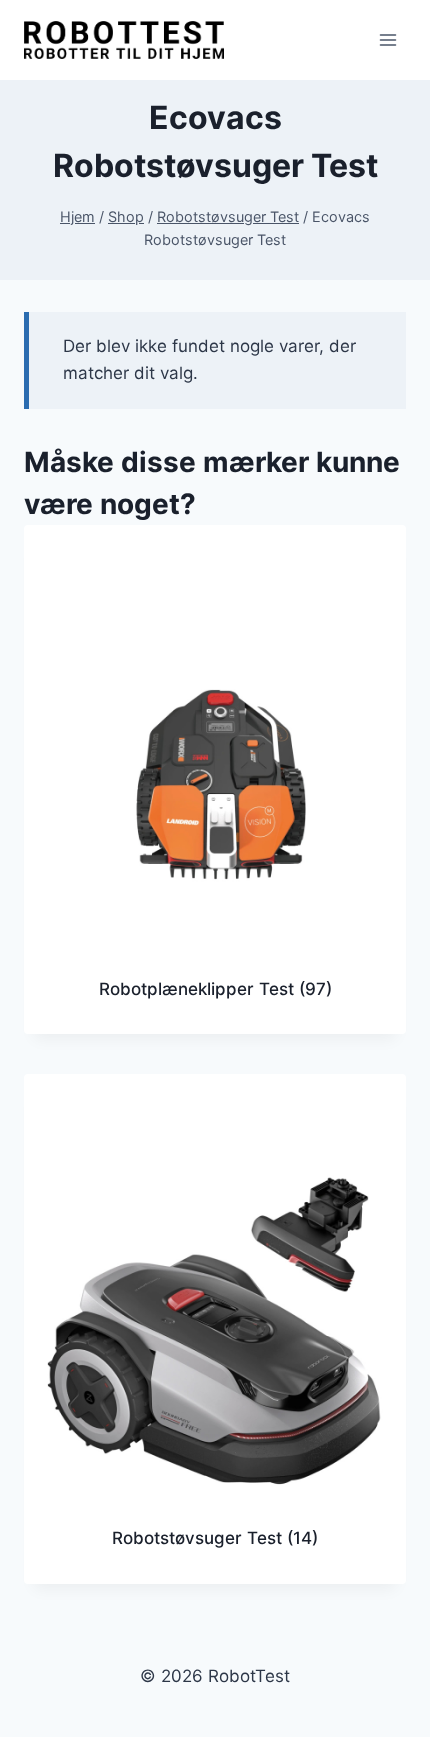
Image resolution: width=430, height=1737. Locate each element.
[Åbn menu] (387, 39)
